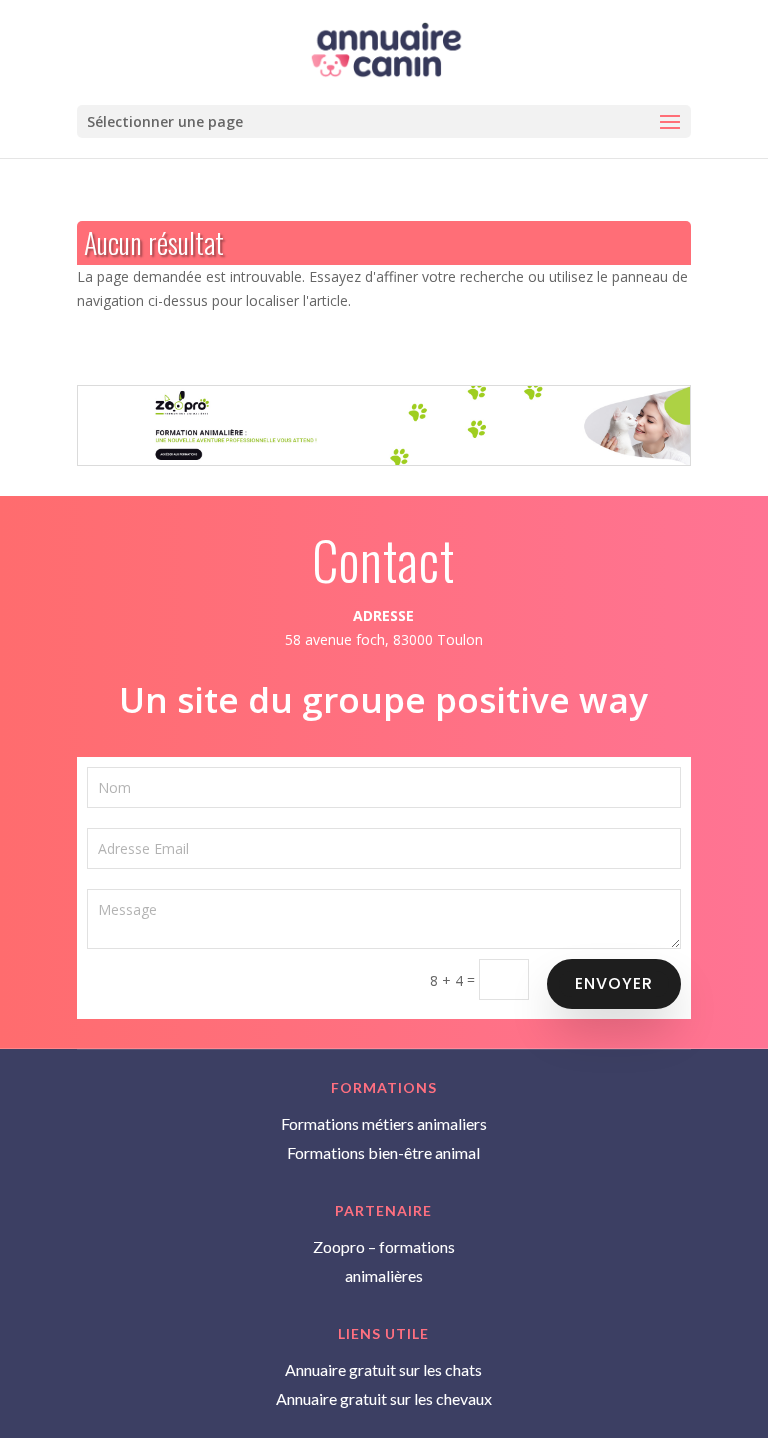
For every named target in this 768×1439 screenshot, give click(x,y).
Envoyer (614, 983)
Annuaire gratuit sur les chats (383, 1369)
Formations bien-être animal (383, 1152)
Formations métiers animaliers (384, 1123)
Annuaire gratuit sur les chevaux (384, 1398)
